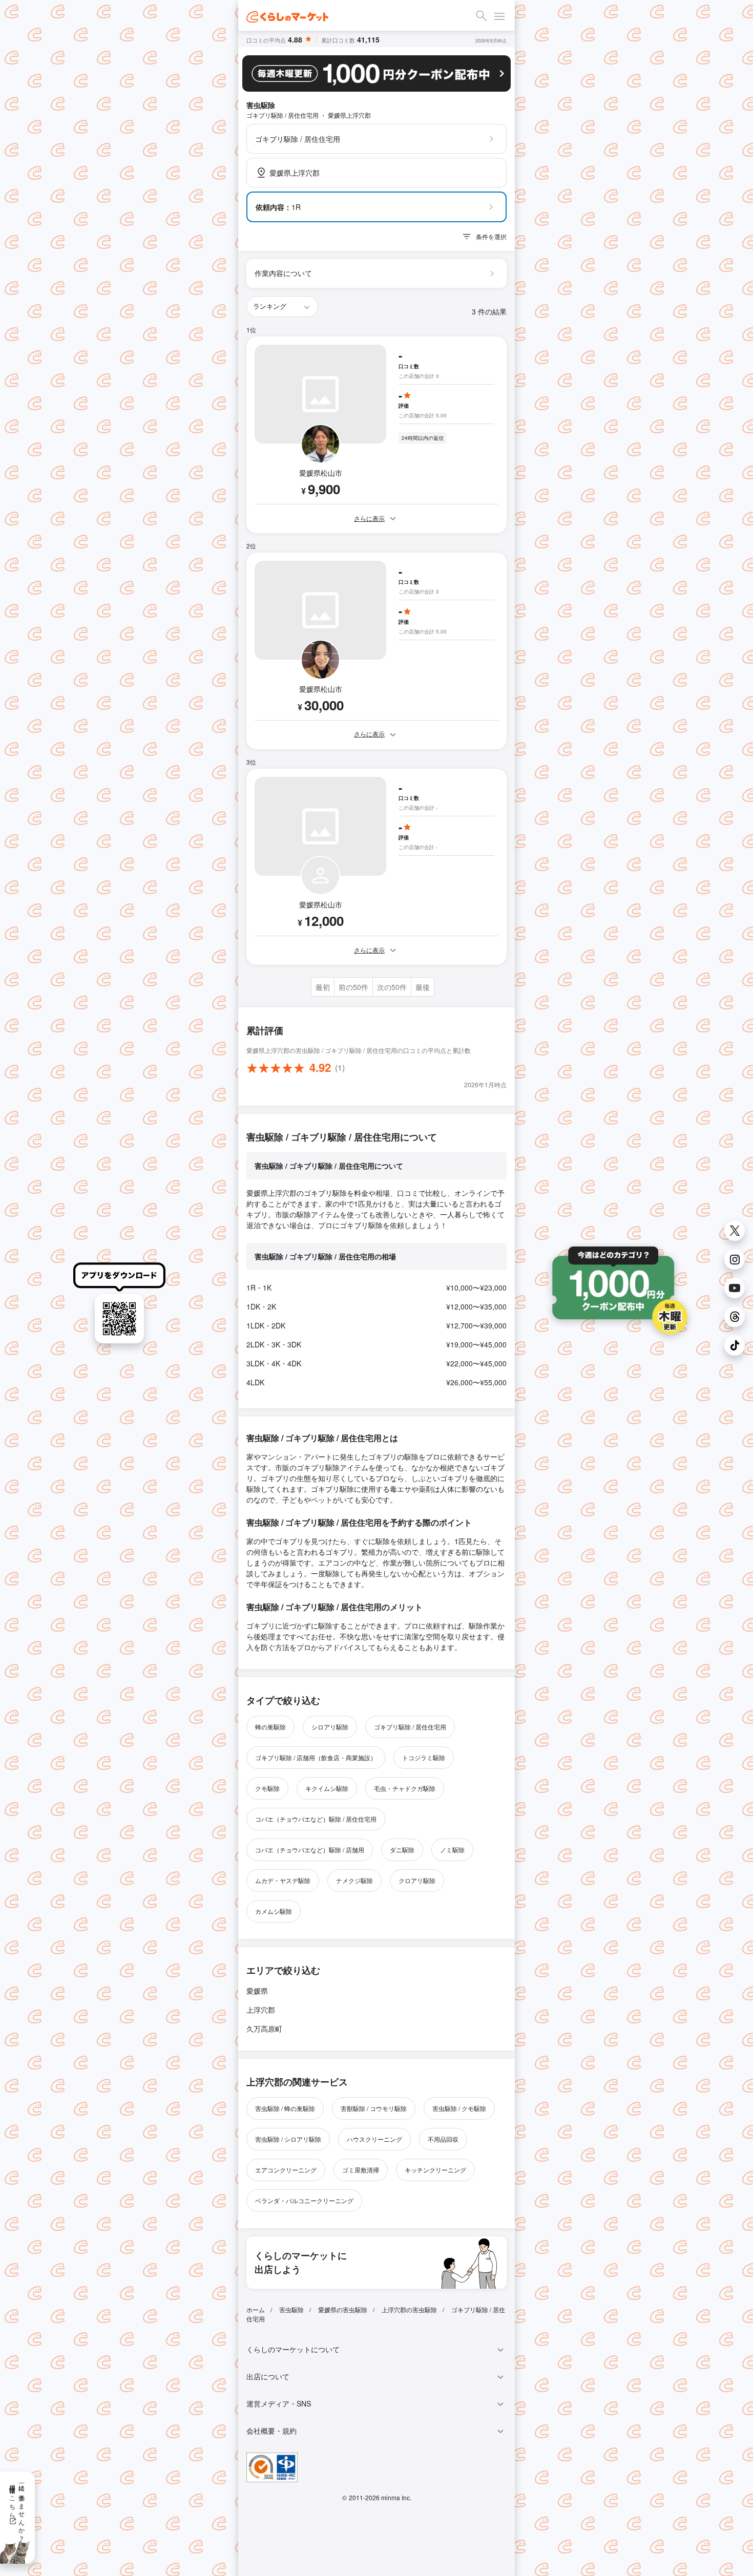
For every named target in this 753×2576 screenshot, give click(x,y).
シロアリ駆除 (330, 1727)
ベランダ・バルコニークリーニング (304, 2200)
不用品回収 (443, 2139)
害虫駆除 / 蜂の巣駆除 (285, 2108)
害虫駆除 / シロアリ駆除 (288, 2139)
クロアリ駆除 (417, 1880)
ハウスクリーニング (374, 2139)
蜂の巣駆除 (270, 1727)
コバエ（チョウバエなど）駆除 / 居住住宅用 (316, 1819)
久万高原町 (264, 2029)
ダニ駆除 (402, 1850)
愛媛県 (257, 1991)
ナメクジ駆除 (354, 1880)
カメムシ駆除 (274, 1911)
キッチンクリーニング (435, 2170)
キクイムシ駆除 (327, 1788)
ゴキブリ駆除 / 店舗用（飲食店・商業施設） (316, 1757)
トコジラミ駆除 (424, 1757)
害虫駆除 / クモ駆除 (459, 2108)
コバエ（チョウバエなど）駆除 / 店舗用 (310, 1850)
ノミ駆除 (452, 1850)
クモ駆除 (267, 1788)
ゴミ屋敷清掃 (361, 2170)
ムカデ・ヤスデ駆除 (283, 1880)
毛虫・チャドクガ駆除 (405, 1788)
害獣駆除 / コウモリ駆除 (374, 2108)
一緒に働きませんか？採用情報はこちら (18, 2509)
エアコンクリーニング (286, 2170)
